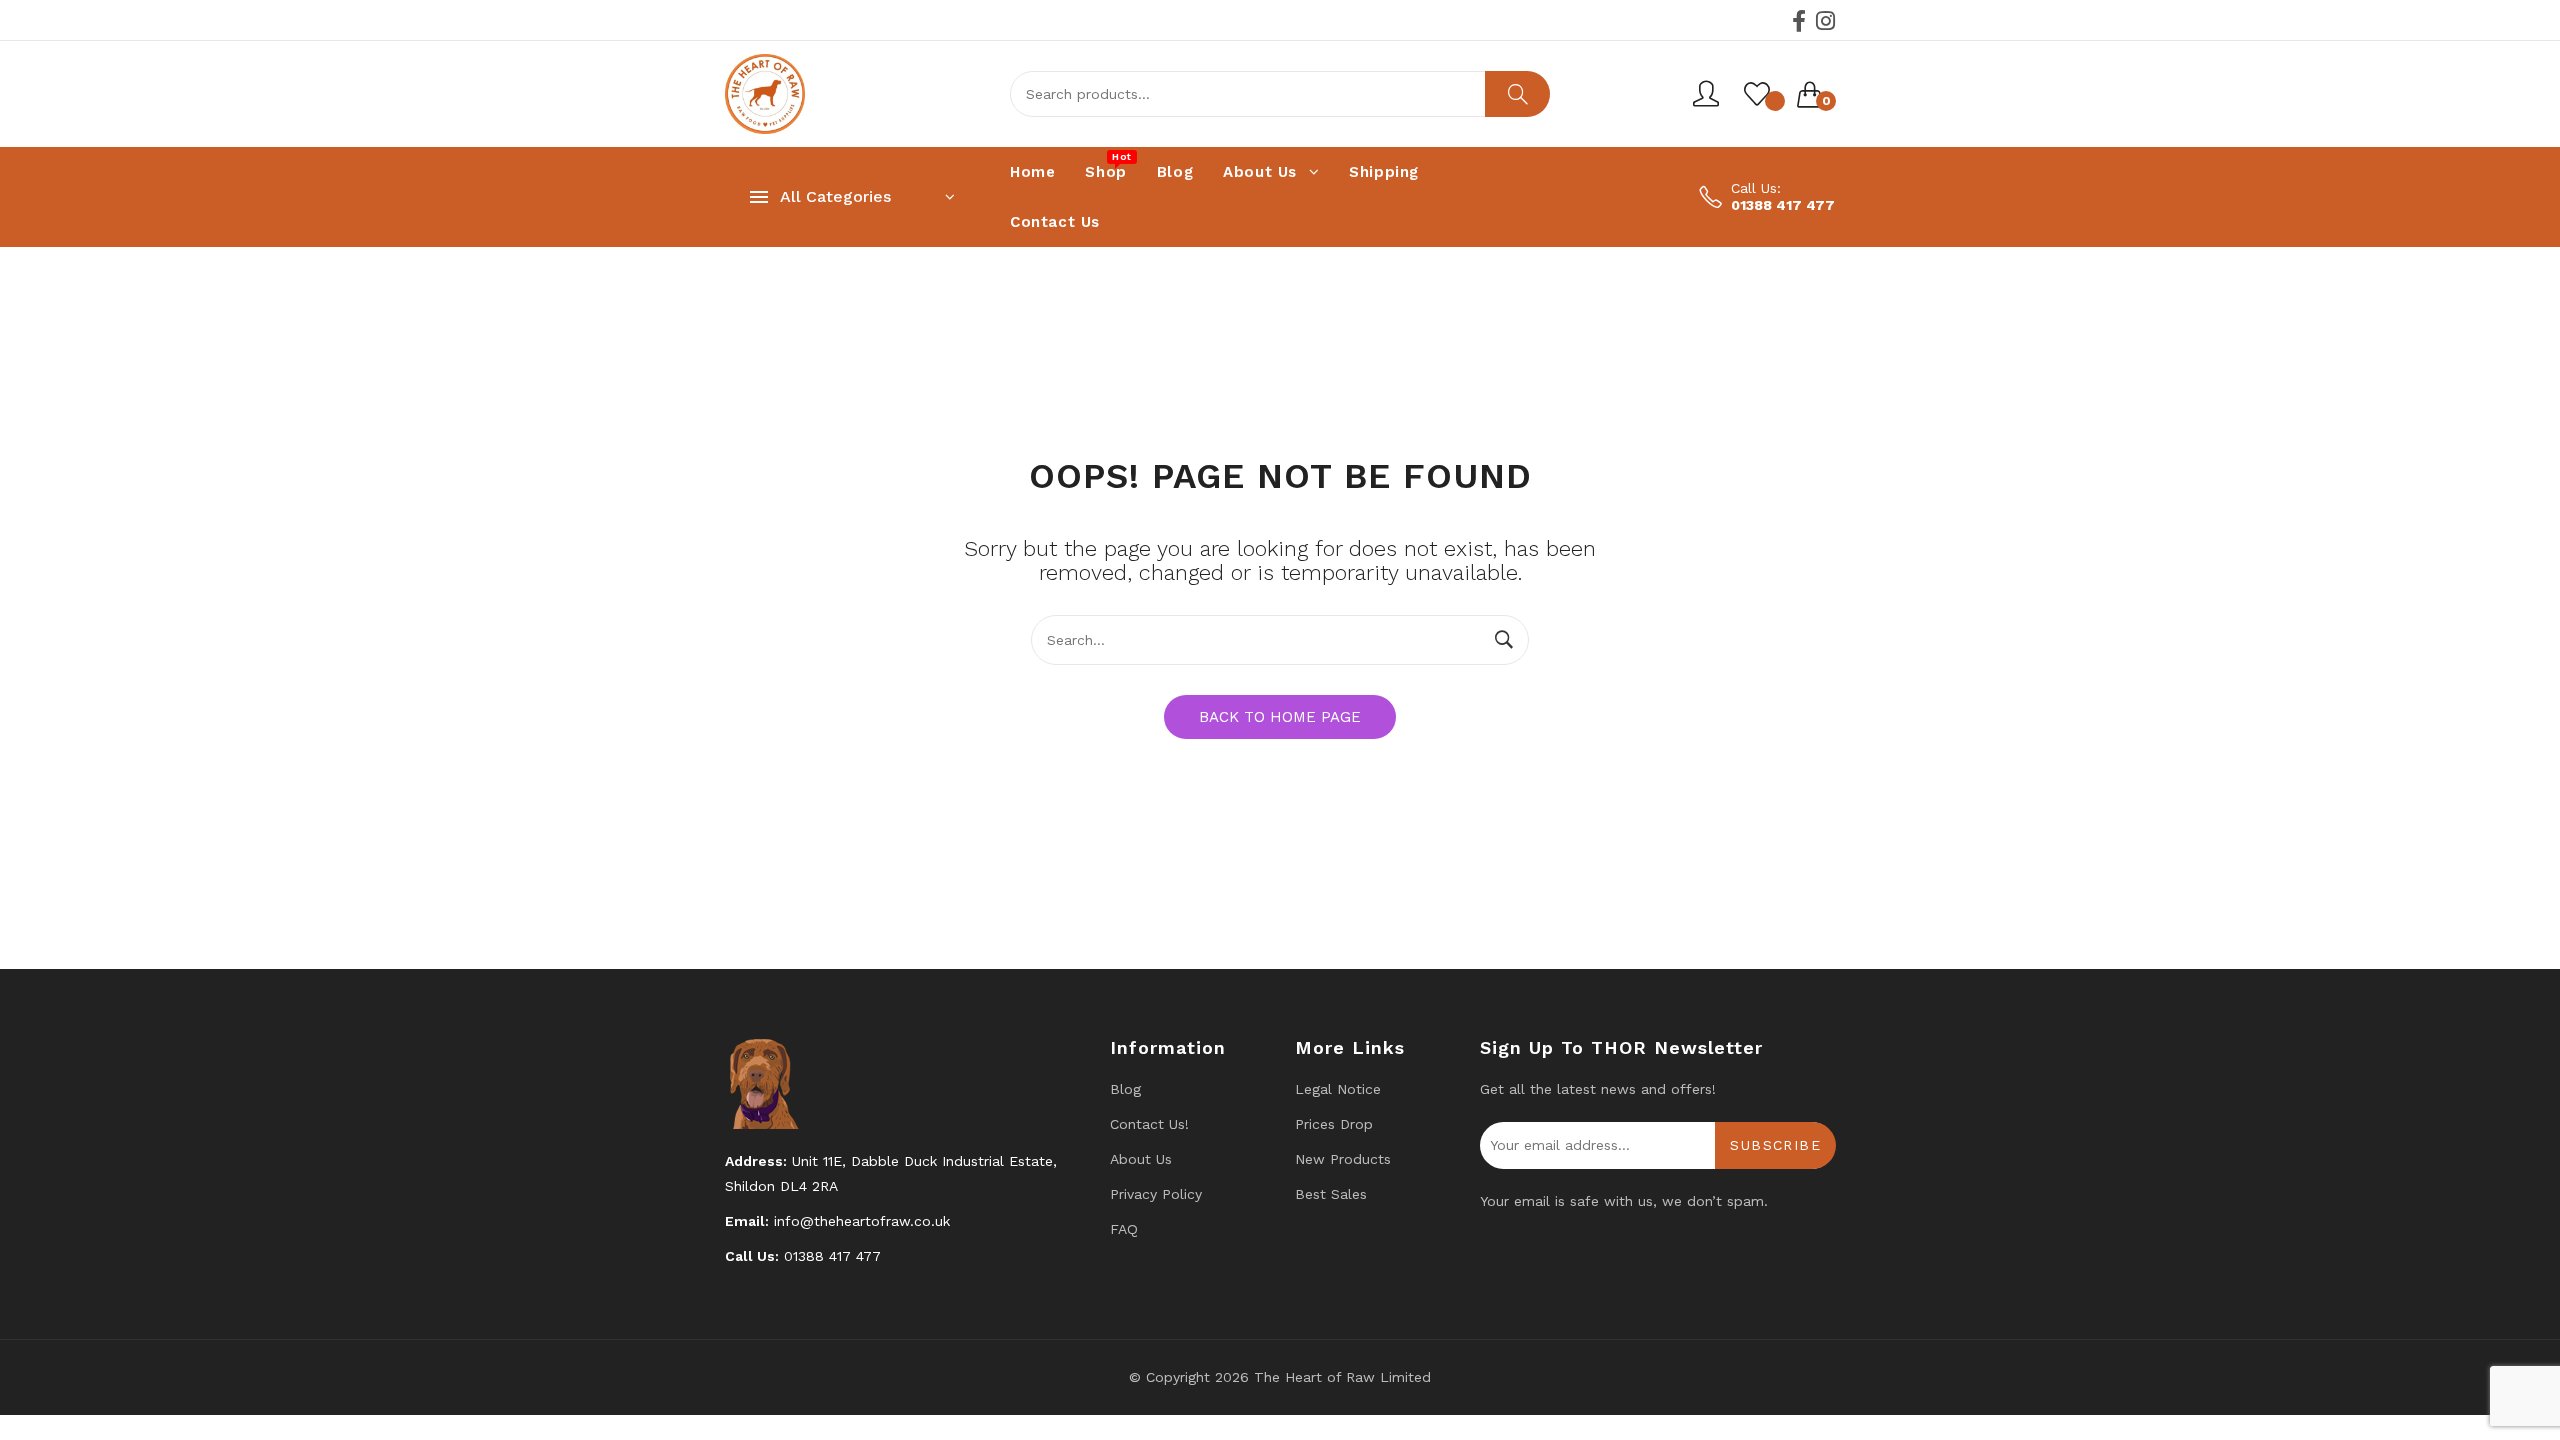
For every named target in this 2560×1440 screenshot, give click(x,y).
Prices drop (1334, 1124)
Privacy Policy (1156, 1194)
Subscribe (1775, 1145)
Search (1517, 94)
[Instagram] (1825, 21)
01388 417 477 (1783, 205)
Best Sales (1331, 1194)
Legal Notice (1338, 1089)
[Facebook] (1799, 21)
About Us (1141, 1159)
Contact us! (1149, 1124)
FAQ (1124, 1229)
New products (1343, 1159)
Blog (1125, 1089)
